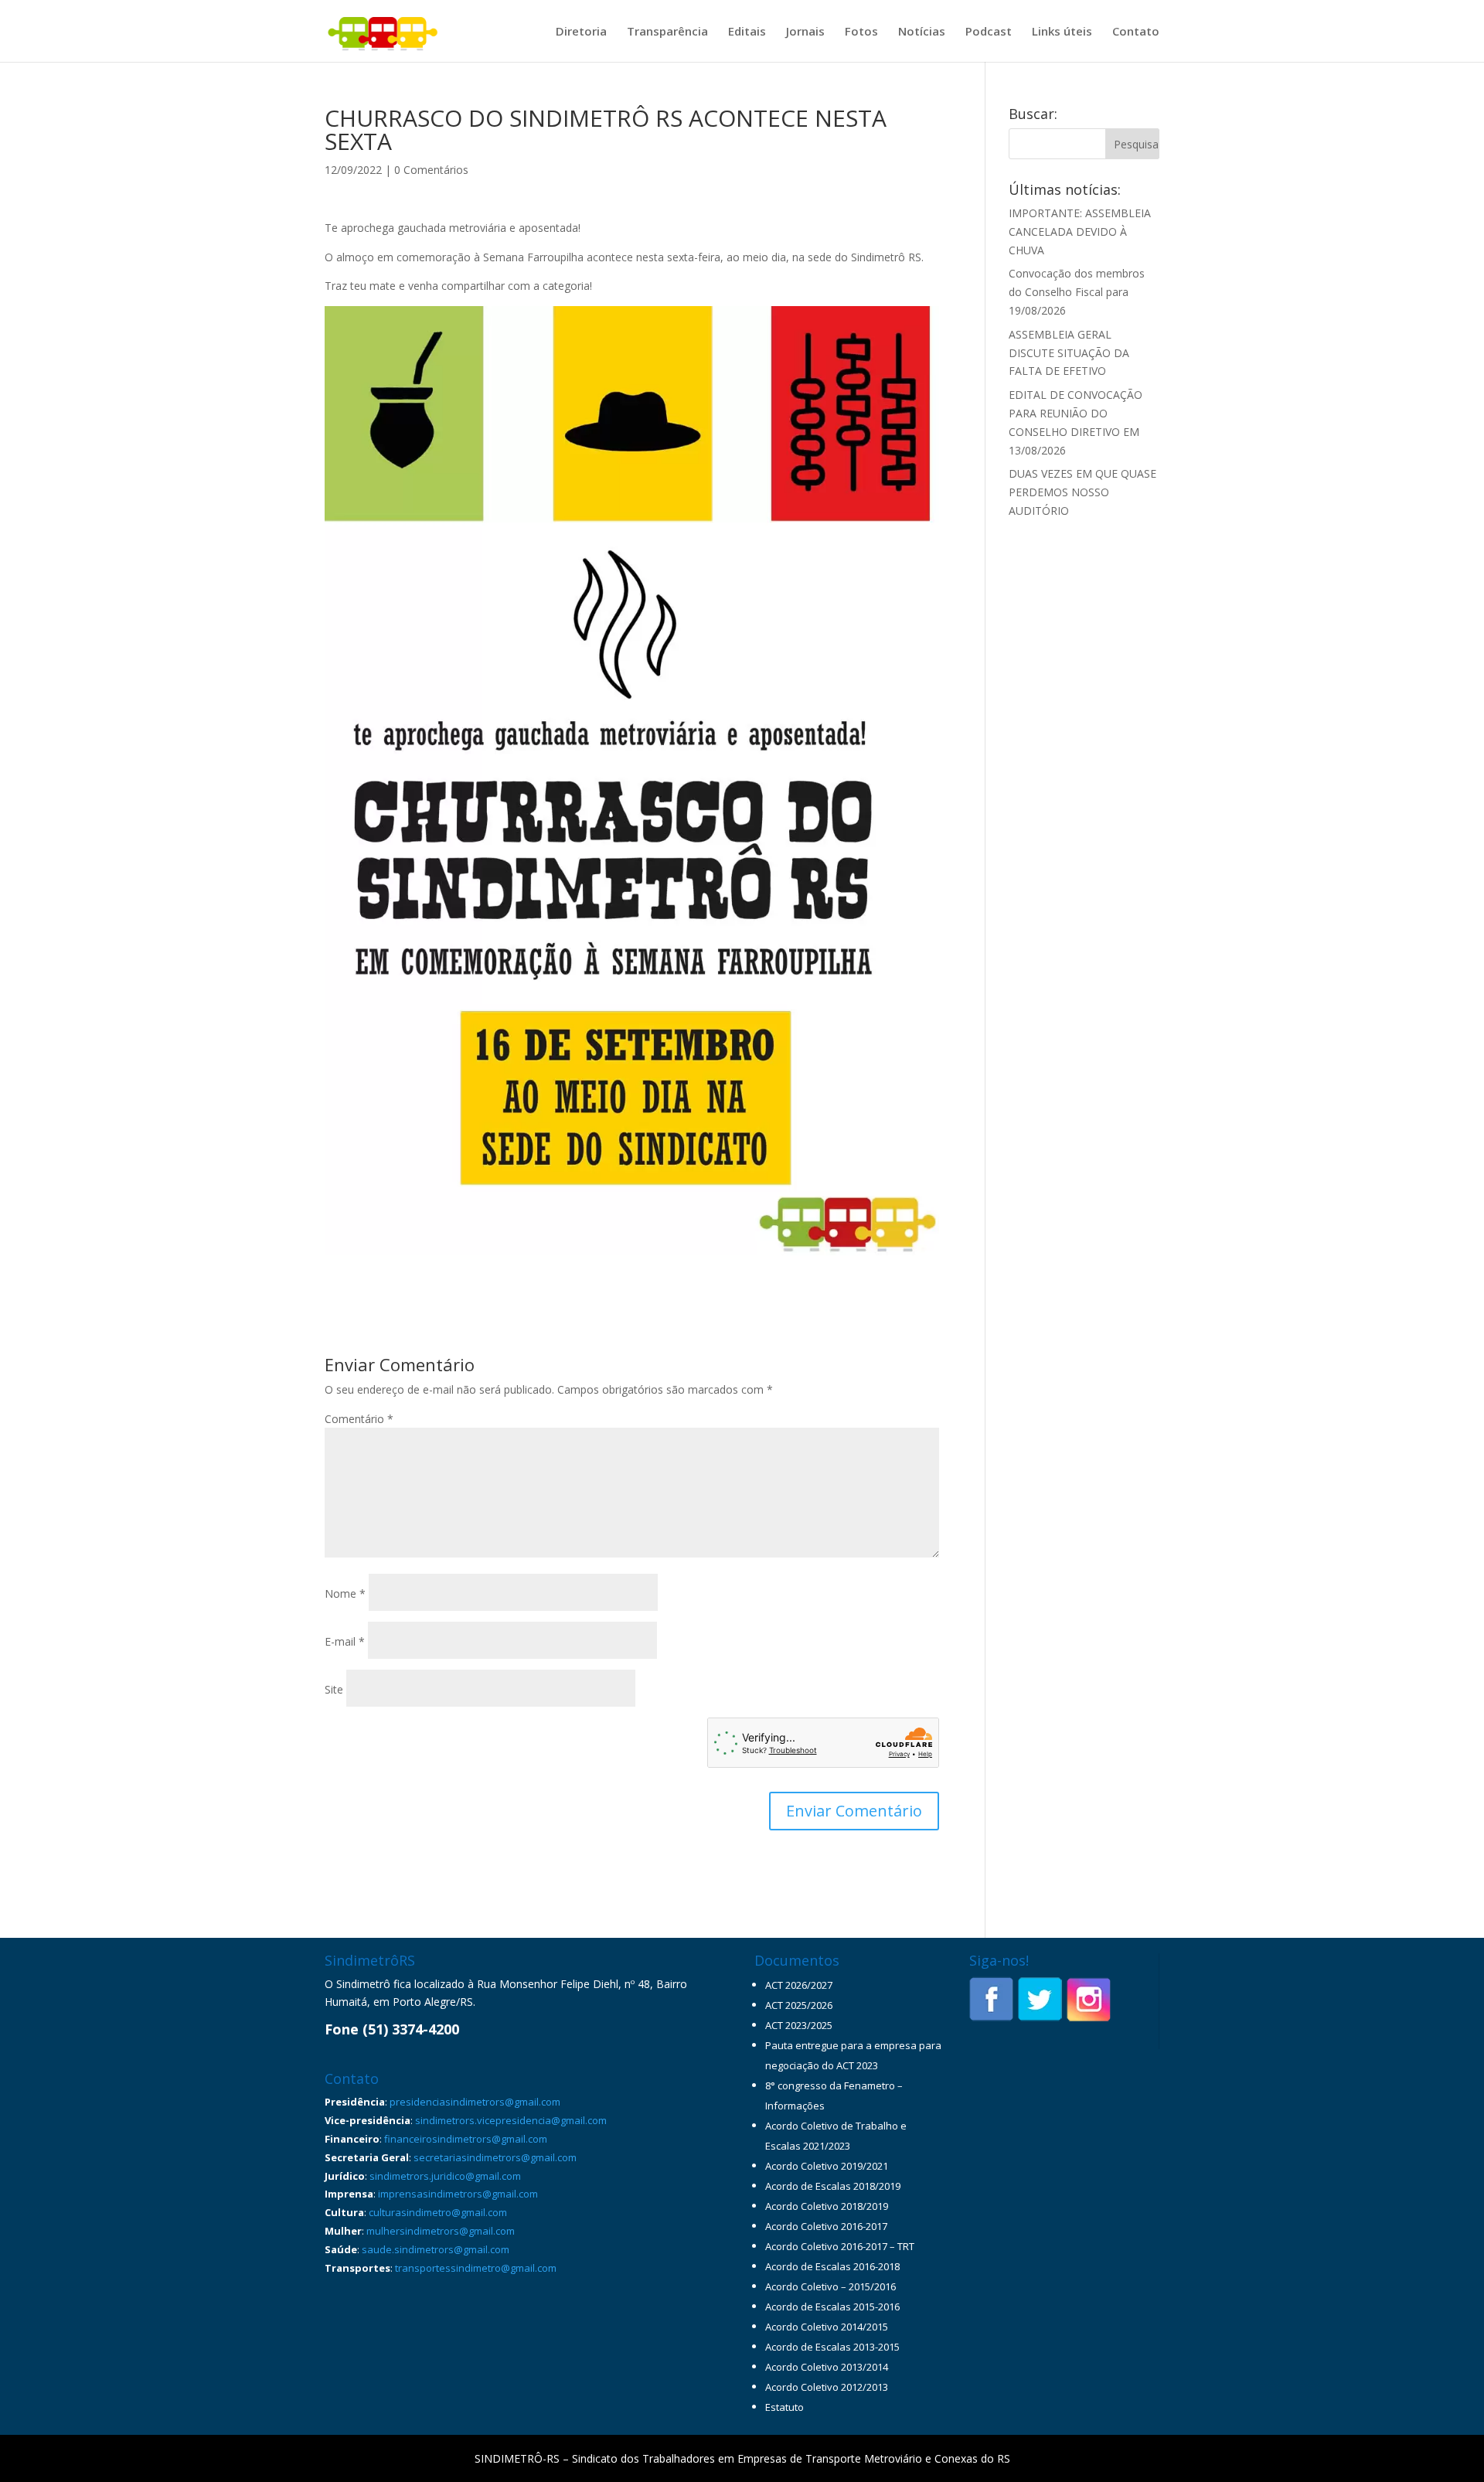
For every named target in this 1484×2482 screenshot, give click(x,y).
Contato (1136, 32)
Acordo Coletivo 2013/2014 (827, 2367)
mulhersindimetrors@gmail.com (441, 2231)
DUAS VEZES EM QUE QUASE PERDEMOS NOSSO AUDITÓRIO (1082, 492)
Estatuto (785, 2407)
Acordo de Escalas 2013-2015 (832, 2347)
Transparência (667, 32)
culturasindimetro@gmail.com (438, 2212)
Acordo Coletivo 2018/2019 (827, 2206)
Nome (345, 1593)
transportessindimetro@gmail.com (476, 2268)
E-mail (345, 1641)
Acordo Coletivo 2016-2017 (826, 2226)
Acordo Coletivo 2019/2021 (827, 2166)
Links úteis (1062, 32)
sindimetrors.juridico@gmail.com (445, 2176)
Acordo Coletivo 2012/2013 (827, 2387)
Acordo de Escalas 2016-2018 (832, 2266)
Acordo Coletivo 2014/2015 (827, 2327)
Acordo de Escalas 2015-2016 (832, 2307)
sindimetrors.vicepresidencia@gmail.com (511, 2120)
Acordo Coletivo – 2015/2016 (830, 2286)
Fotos (861, 32)
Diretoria (581, 32)
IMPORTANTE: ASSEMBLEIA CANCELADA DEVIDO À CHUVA (1080, 232)
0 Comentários (431, 170)
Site (334, 1689)
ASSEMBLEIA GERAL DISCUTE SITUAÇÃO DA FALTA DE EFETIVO (1069, 353)
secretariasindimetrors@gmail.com (495, 2157)
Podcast (989, 32)
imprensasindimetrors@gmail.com (458, 2194)
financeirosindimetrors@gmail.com (466, 2139)
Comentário (359, 1419)
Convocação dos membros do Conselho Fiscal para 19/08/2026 (1077, 292)
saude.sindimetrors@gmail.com (436, 2249)
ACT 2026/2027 (799, 1985)
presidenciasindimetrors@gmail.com (475, 2102)
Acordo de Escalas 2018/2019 (833, 2186)
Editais (747, 32)
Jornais (805, 32)
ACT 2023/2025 (799, 2025)
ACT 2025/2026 (799, 2005)
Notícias (922, 32)
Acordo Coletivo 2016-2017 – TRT (840, 2246)
